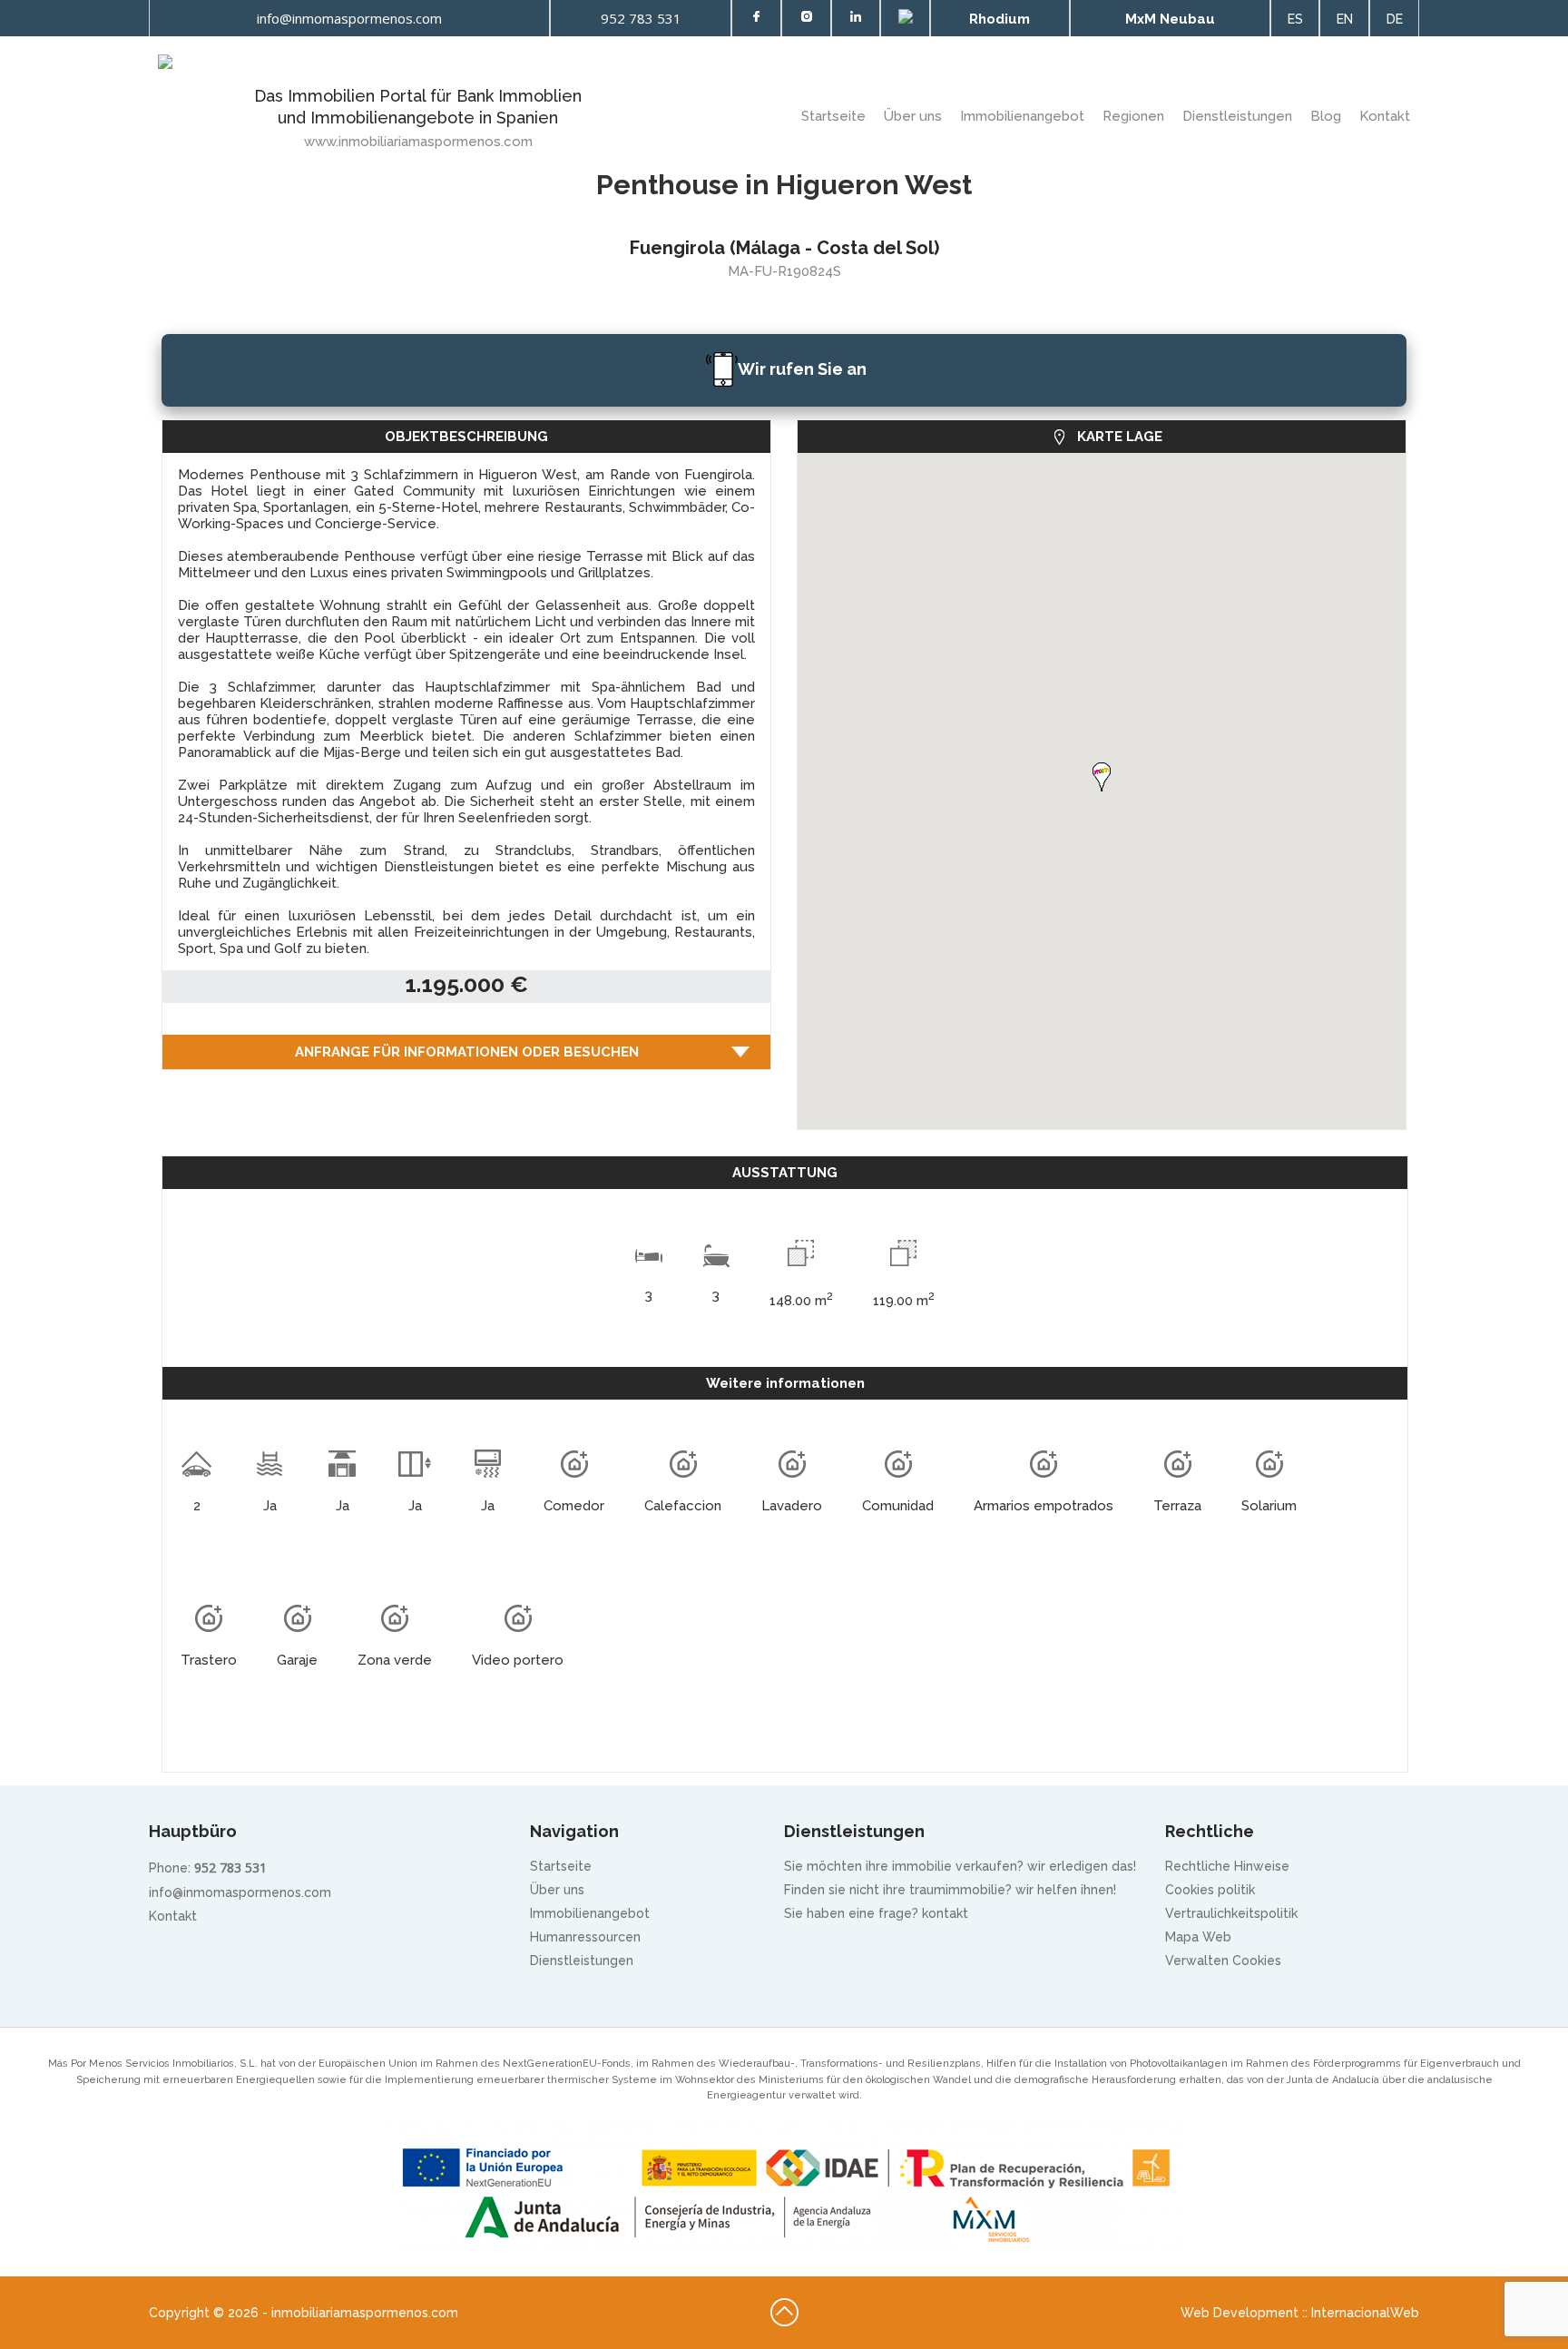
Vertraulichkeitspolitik (1231, 1913)
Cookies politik (1210, 1890)
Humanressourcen (585, 1937)
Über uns (557, 1890)
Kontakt (1385, 116)
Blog (1326, 116)
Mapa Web (1198, 1937)
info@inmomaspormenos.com (240, 1892)
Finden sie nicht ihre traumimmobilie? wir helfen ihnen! (950, 1890)
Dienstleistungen (1237, 116)
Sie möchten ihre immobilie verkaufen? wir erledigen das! (960, 1866)
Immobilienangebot (1022, 116)
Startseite (833, 116)
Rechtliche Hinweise (1227, 1866)
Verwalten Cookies (1223, 1961)
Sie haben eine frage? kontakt (876, 1913)
